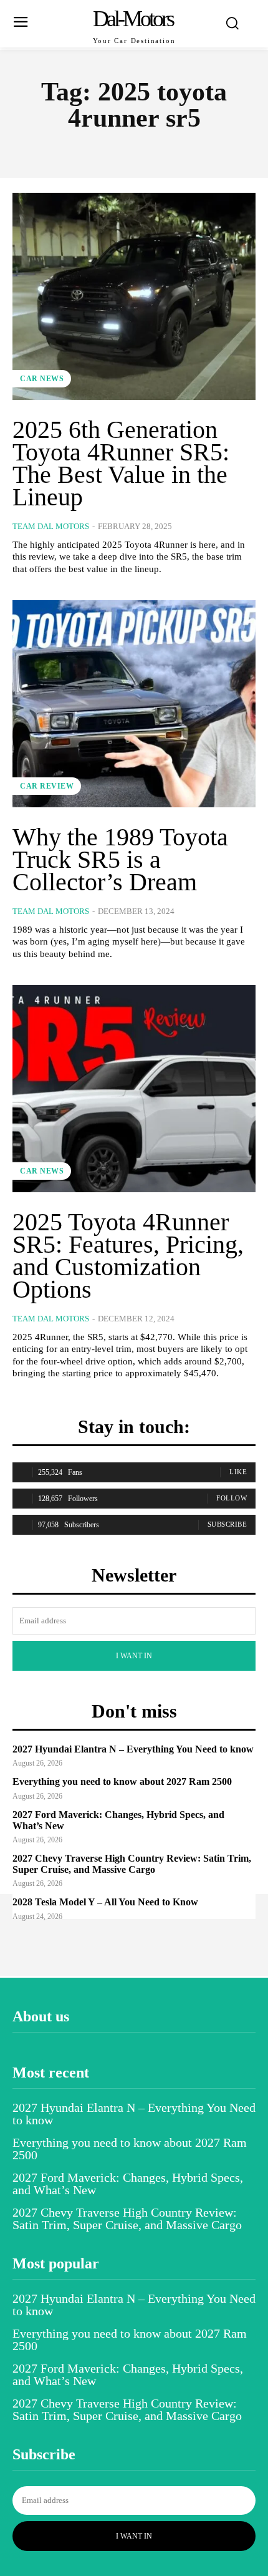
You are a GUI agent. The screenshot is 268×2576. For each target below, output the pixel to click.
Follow (232, 1498)
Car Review (47, 786)
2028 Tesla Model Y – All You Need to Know (105, 1902)
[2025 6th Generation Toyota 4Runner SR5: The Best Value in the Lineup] (134, 296)
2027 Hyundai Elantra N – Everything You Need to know (133, 1749)
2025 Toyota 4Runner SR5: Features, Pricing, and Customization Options (128, 1256)
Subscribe (227, 1524)
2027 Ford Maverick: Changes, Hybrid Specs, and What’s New (128, 2184)
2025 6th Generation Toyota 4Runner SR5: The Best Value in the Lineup (121, 463)
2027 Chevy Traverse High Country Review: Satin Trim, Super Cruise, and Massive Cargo (132, 1864)
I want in (134, 1656)
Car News (42, 379)
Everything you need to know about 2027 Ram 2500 (122, 1781)
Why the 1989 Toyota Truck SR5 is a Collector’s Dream (120, 859)
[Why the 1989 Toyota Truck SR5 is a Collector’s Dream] (134, 704)
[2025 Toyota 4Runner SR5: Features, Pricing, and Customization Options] (134, 1089)
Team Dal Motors (51, 526)
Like (238, 1472)
